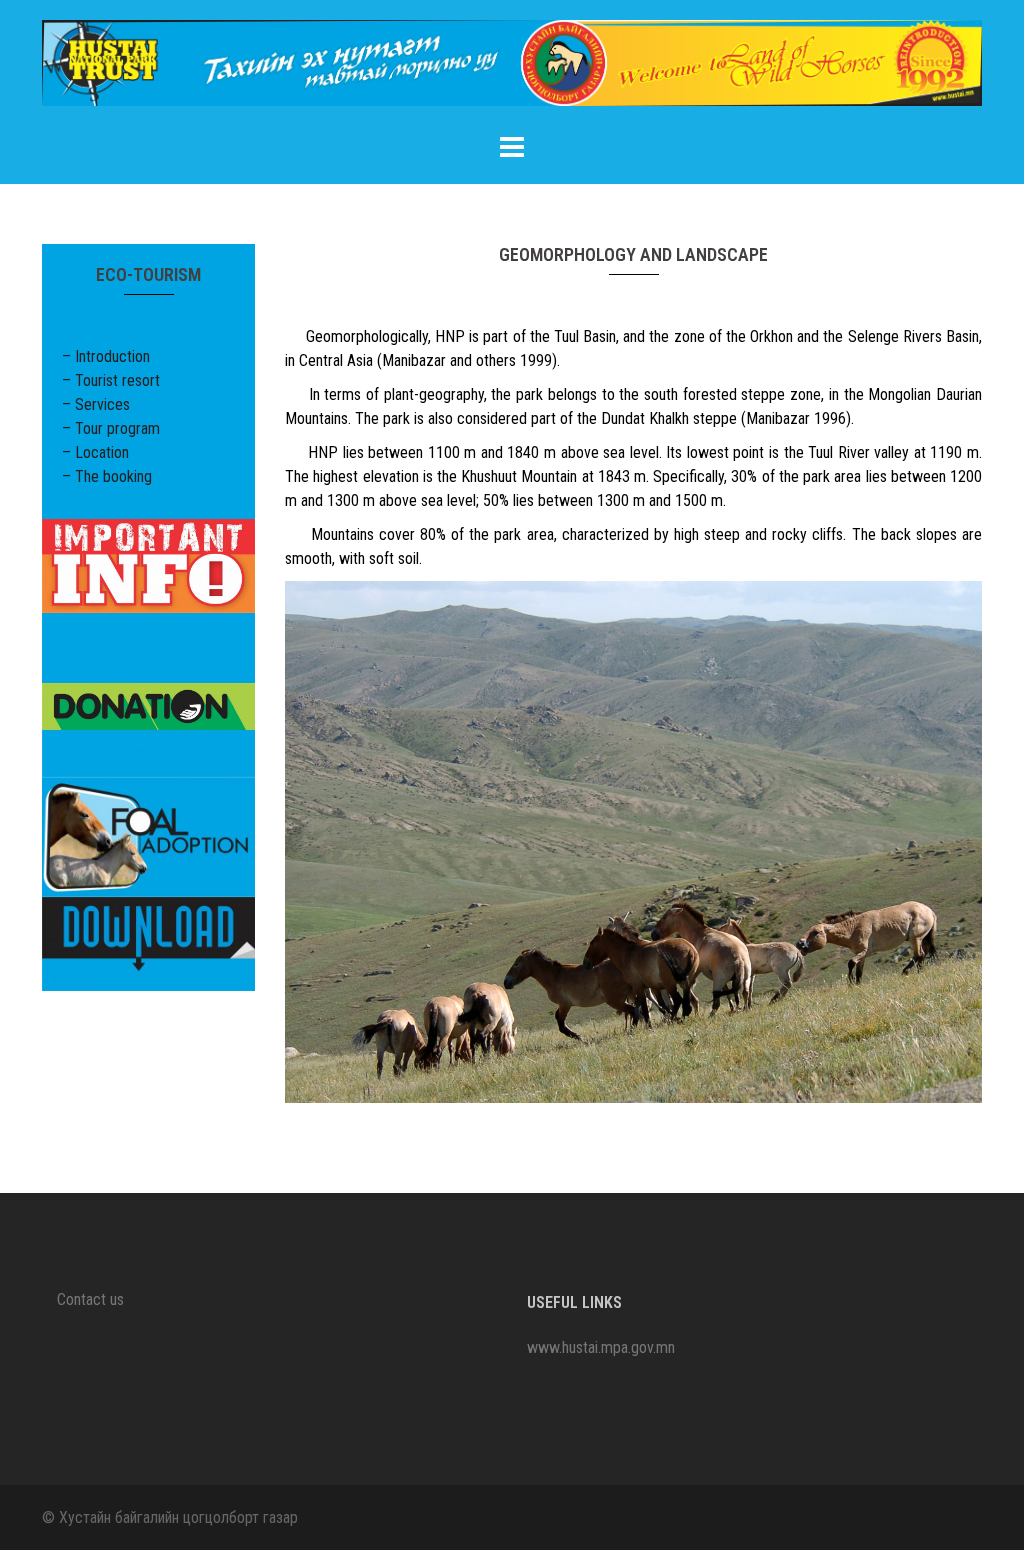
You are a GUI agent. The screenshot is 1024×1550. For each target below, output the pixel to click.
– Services (96, 404)
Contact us (90, 1299)
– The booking (107, 476)
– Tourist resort (111, 380)
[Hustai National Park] (512, 69)
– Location (95, 452)
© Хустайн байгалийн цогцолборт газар (170, 1517)
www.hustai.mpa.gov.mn (601, 1347)
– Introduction (106, 356)
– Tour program (111, 428)
